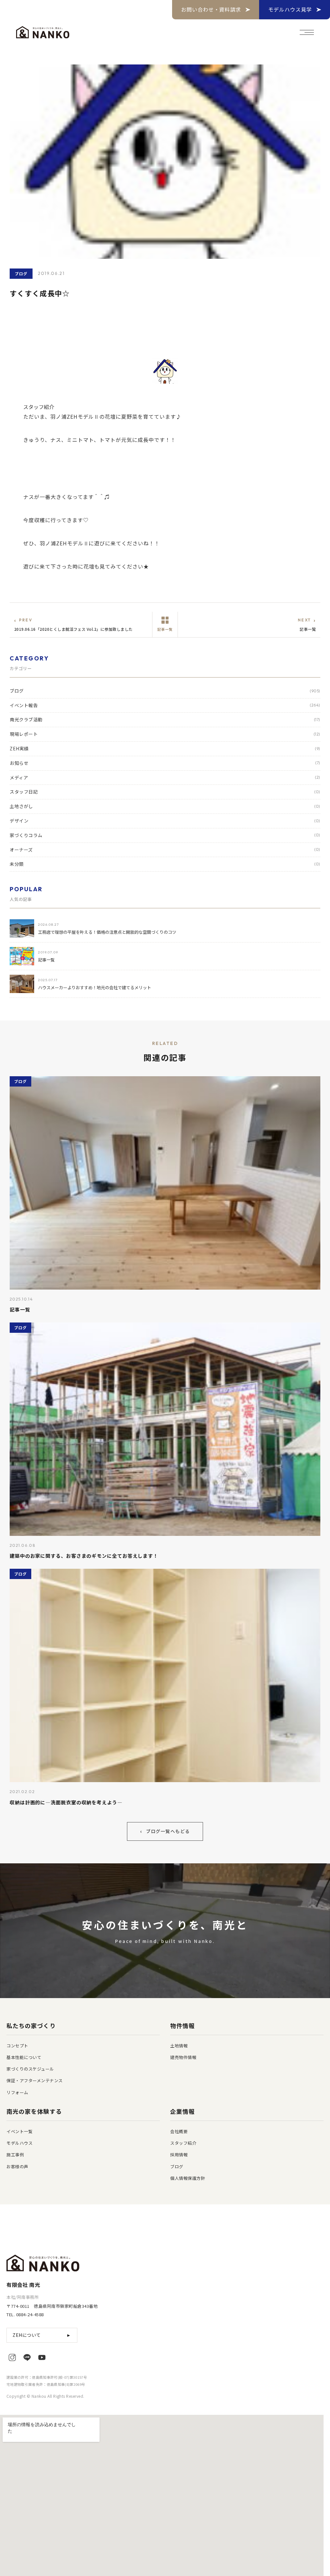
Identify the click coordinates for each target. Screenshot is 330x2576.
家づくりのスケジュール (30, 2069)
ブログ (165, 691)
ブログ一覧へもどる (165, 1831)
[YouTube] (42, 2357)
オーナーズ (165, 850)
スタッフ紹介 (183, 2143)
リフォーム (17, 2092)
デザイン (165, 821)
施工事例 (15, 2155)
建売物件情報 (183, 2057)
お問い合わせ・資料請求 (211, 9)
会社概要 (179, 2131)
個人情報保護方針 (188, 2178)
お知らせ (165, 763)
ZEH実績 (165, 748)
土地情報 (179, 2046)
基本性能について (24, 2057)
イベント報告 (165, 705)
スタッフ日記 (165, 792)
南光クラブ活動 (165, 719)
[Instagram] (12, 2357)
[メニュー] (307, 32)
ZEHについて (42, 2335)
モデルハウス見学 (290, 9)
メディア (165, 777)
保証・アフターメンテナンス (35, 2080)
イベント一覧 (19, 2131)
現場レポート (165, 734)
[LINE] (27, 2357)
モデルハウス (19, 2143)
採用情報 (179, 2155)
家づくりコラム (165, 835)
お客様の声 (17, 2166)
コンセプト (17, 2046)
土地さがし (165, 806)
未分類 (165, 864)
